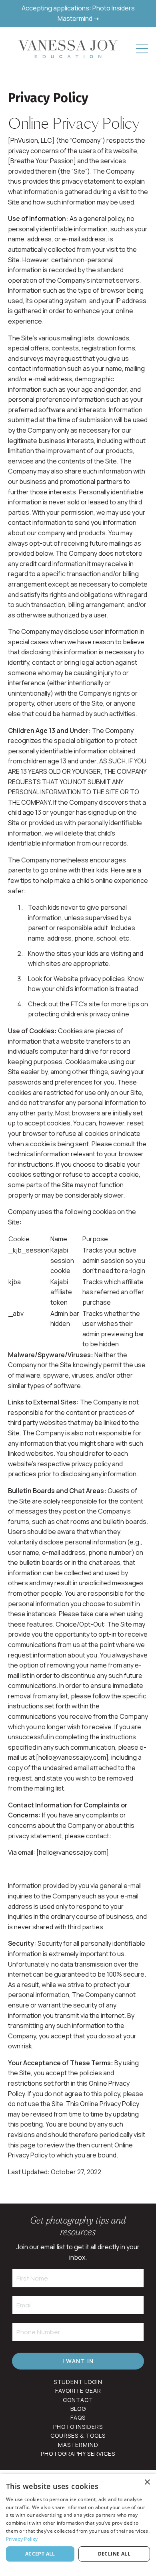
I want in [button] (78, 2361)
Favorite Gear (78, 2391)
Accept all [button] (40, 2554)
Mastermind (78, 2445)
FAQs (78, 2417)
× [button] (147, 2482)
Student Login (78, 2382)
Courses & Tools (78, 2435)
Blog (78, 2409)
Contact (78, 2400)
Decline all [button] (114, 2554)
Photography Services (78, 2454)
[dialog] (78, 2525)
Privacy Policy (22, 2539)
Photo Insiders (78, 2427)
